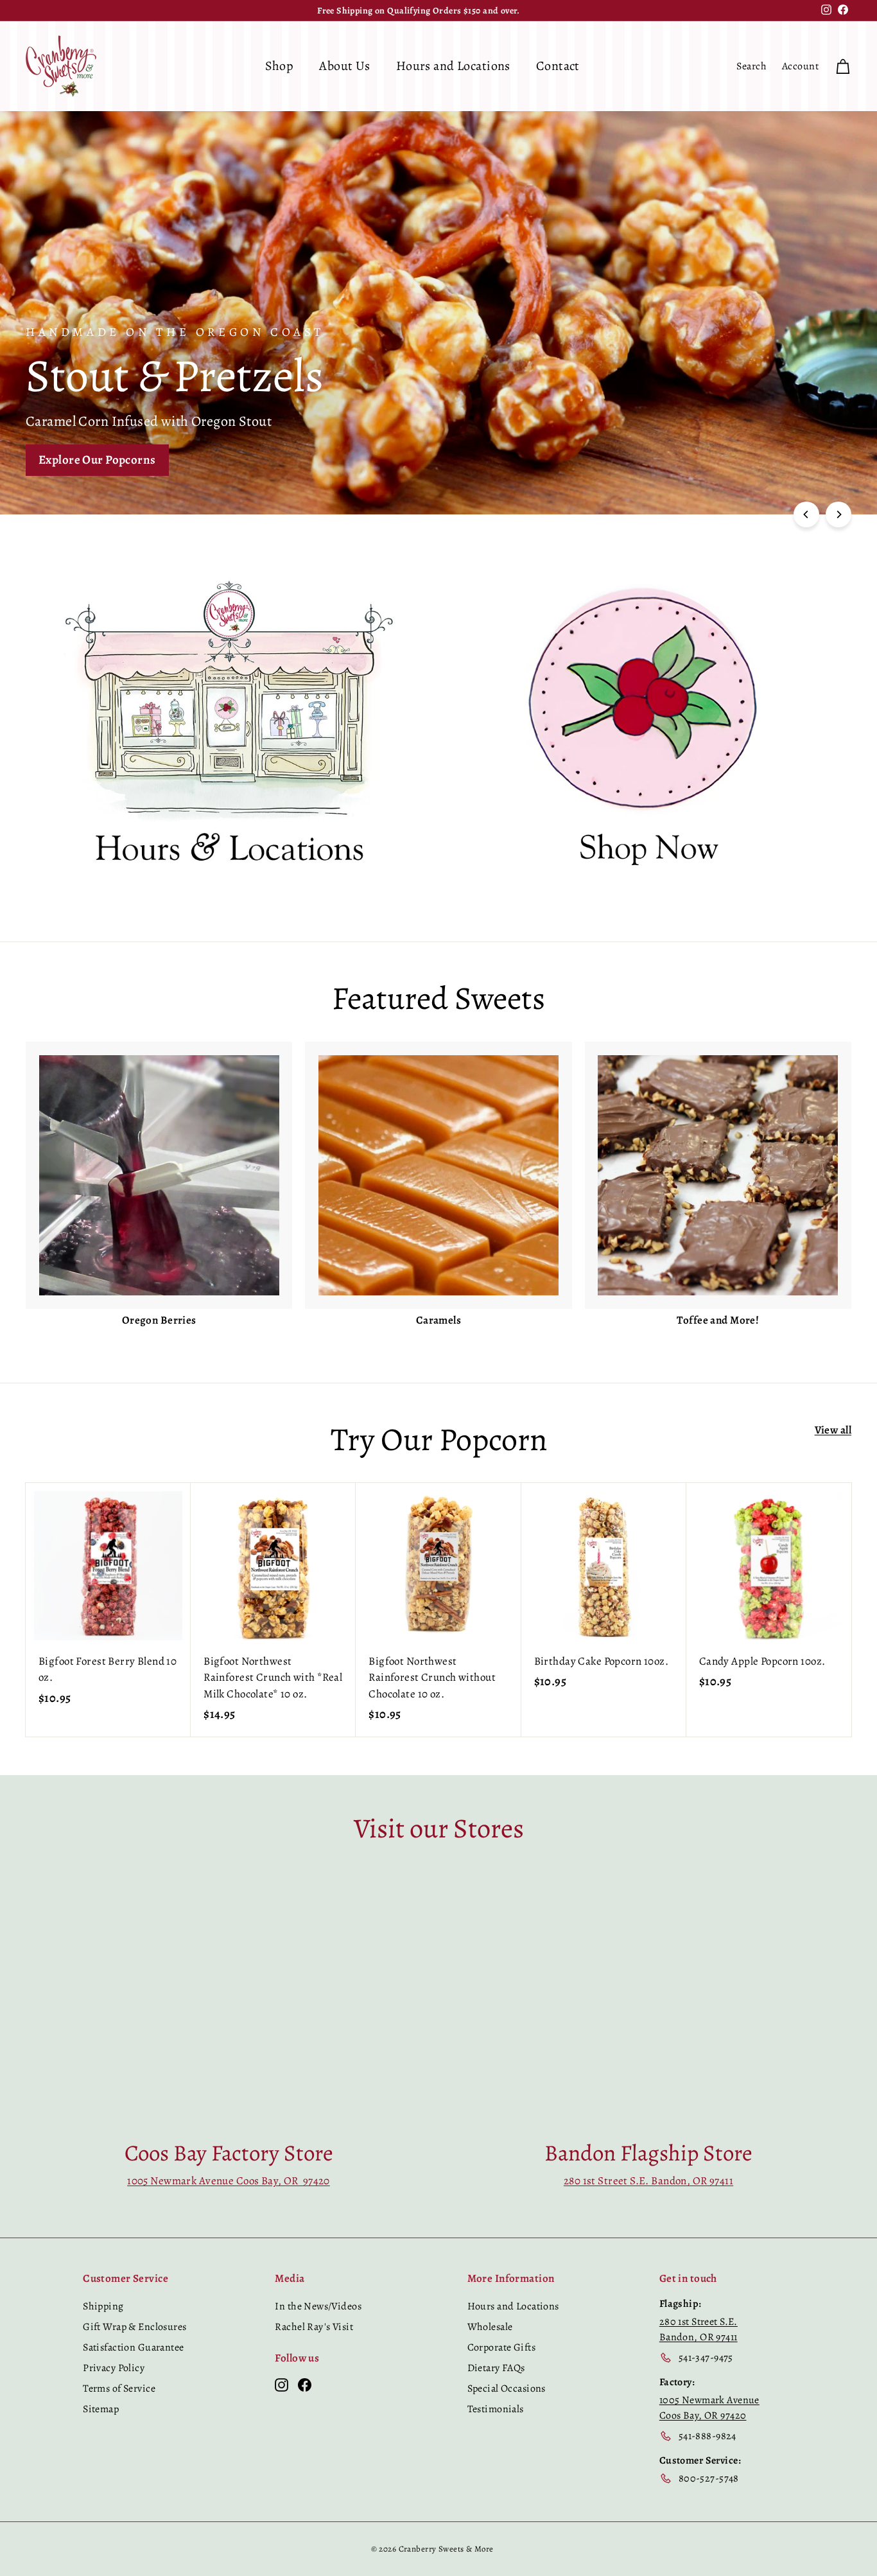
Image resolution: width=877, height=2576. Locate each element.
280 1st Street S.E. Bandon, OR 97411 (648, 2181)
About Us (344, 66)
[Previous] (806, 514)
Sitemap (101, 2409)
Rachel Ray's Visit (314, 2327)
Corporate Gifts (501, 2347)
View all (833, 1430)
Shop (280, 66)
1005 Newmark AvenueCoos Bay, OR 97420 (709, 2408)
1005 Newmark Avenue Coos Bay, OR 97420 (229, 2181)
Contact (558, 66)
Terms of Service (119, 2388)
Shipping (103, 2306)
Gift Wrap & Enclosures (135, 2327)
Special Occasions (507, 2388)
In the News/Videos (318, 2306)
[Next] (838, 514)
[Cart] (843, 66)
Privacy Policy (114, 2368)
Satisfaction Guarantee (133, 2347)
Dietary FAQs (496, 2368)
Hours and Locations (453, 66)
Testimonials (496, 2409)
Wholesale (490, 2327)
